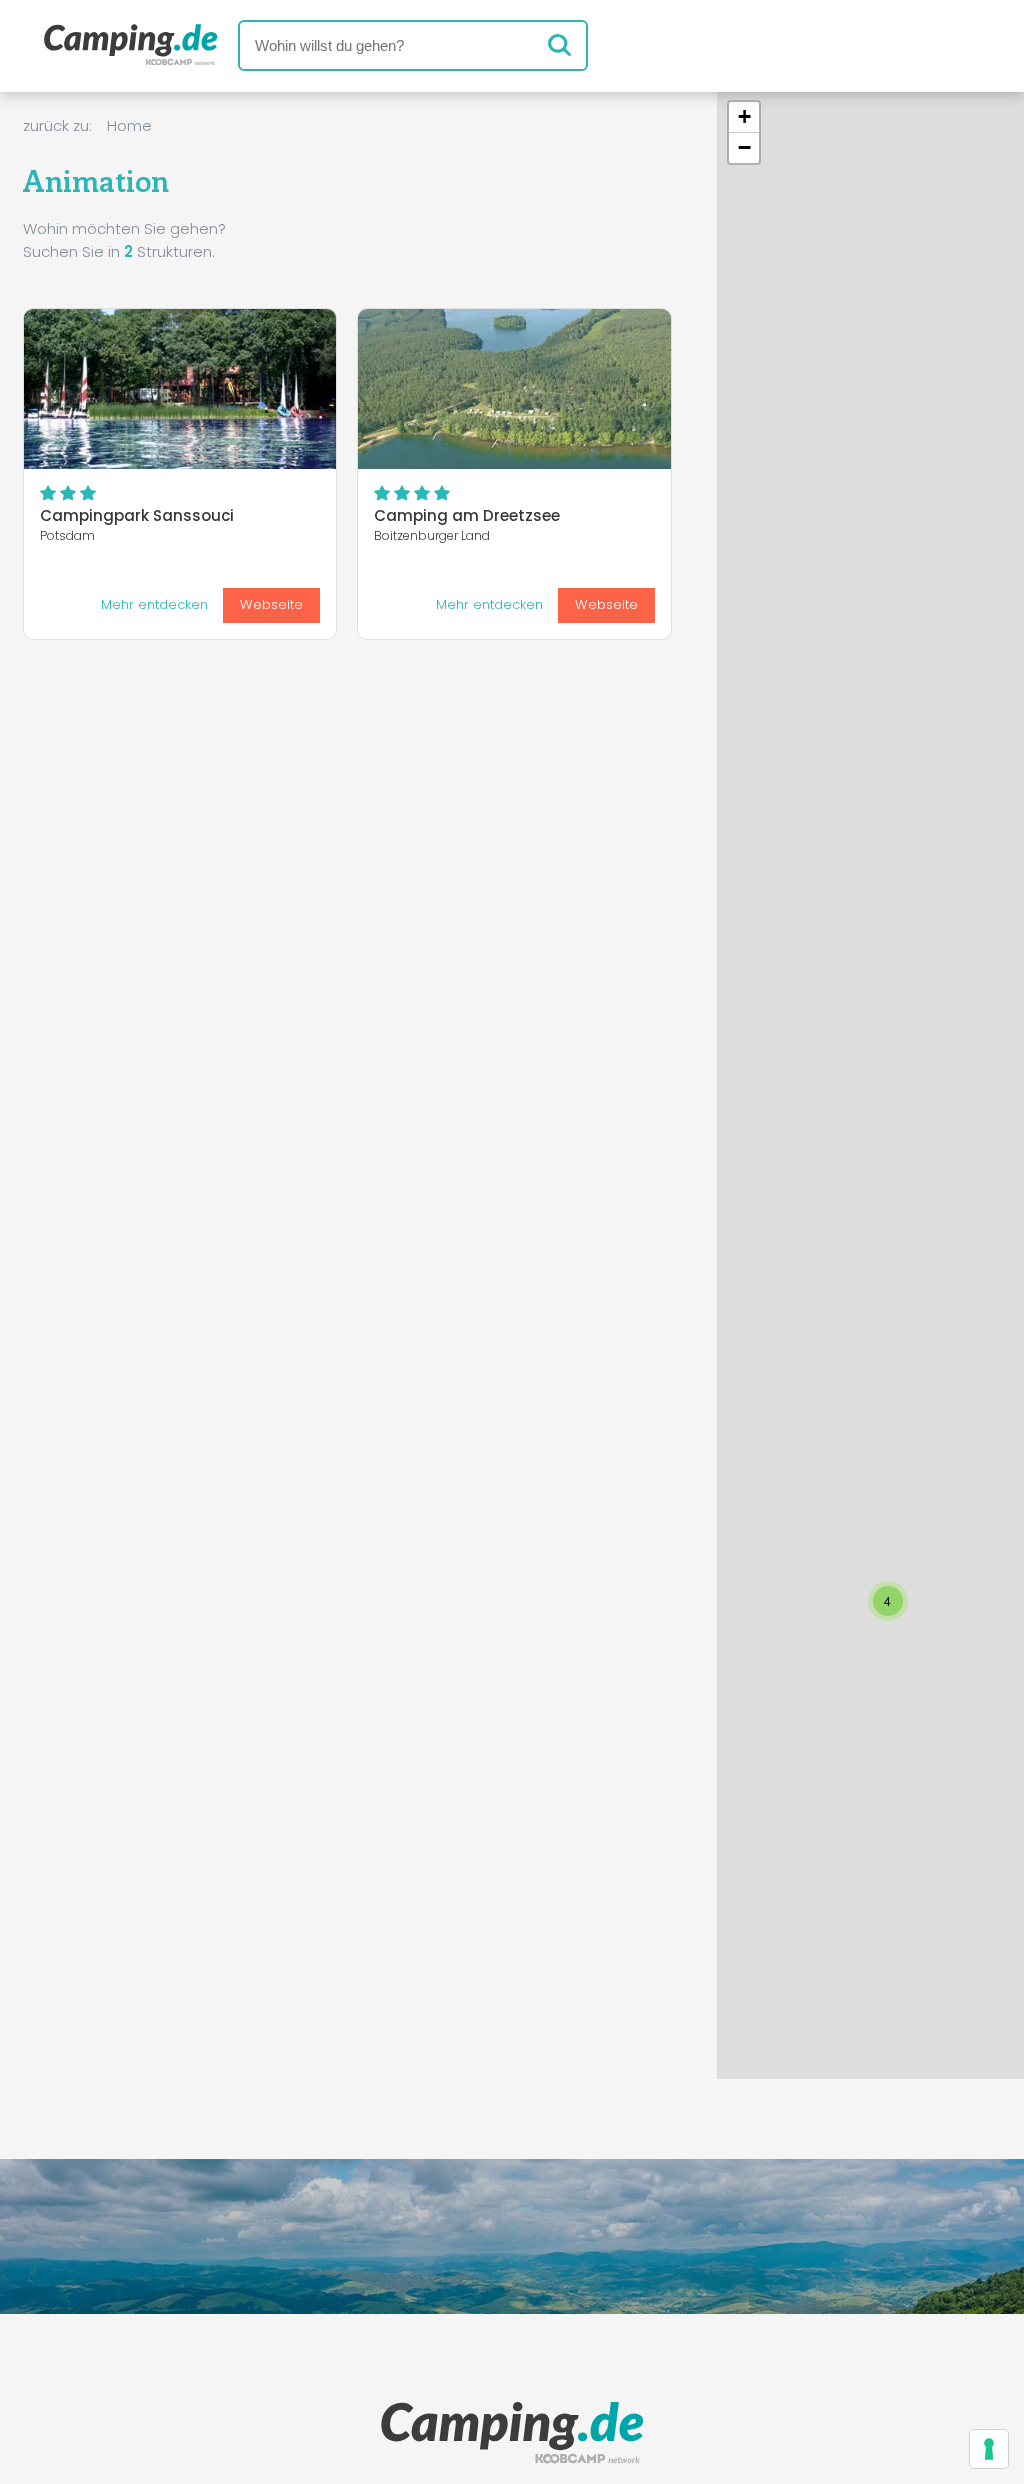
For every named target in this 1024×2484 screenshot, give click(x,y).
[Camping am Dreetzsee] (514, 389)
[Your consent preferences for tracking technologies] (989, 2449)
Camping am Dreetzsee (467, 515)
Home (129, 125)
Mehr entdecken (154, 604)
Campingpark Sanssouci (137, 515)
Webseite (271, 604)
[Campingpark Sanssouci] (180, 389)
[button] (718, 1820)
